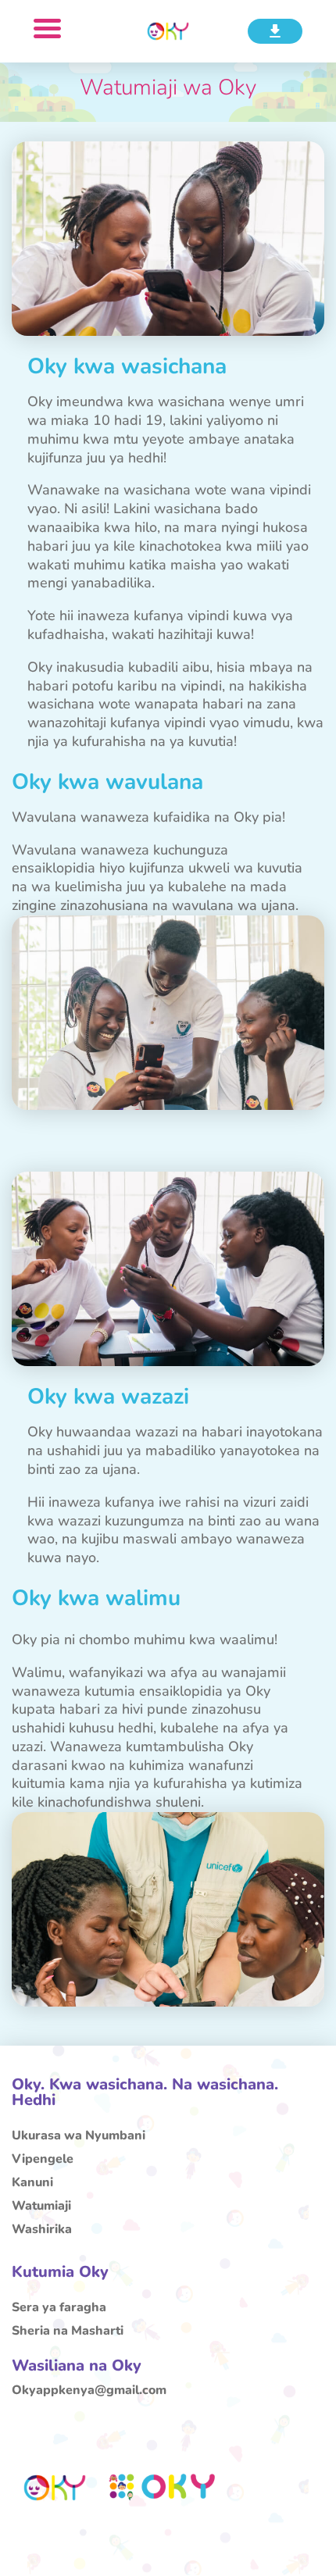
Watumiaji (41, 2207)
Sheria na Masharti (68, 2332)
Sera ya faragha (59, 2309)
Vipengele (43, 2160)
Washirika (42, 2231)
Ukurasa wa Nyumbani (79, 2137)
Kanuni (32, 2184)
